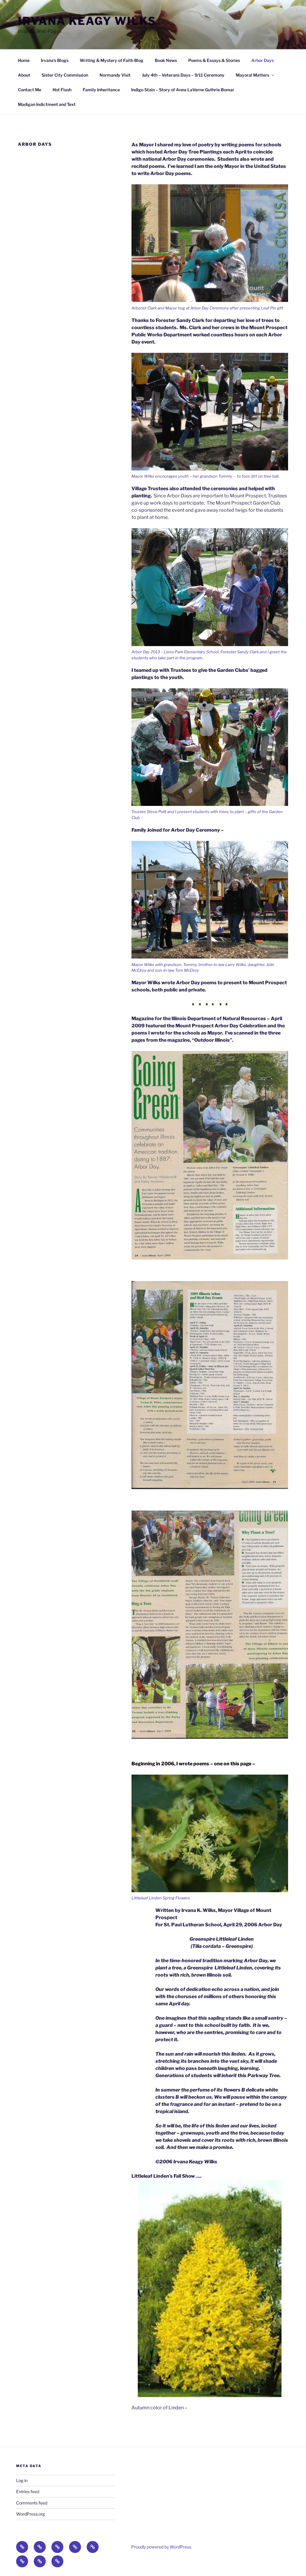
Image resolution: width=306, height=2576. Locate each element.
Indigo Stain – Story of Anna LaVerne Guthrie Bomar (183, 90)
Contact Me (30, 90)
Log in (22, 2480)
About (24, 75)
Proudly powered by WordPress (161, 2547)
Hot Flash (62, 90)
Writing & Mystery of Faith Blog (112, 60)
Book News (166, 60)
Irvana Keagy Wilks (87, 21)
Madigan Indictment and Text (47, 104)
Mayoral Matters (253, 75)
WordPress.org (30, 2514)
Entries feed (28, 2491)
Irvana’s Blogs (55, 60)
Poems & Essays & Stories (214, 60)
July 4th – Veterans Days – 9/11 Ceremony (183, 75)
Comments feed (32, 2503)
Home (24, 60)
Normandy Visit (115, 75)
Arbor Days (263, 60)
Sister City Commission (65, 75)
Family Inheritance (101, 90)
